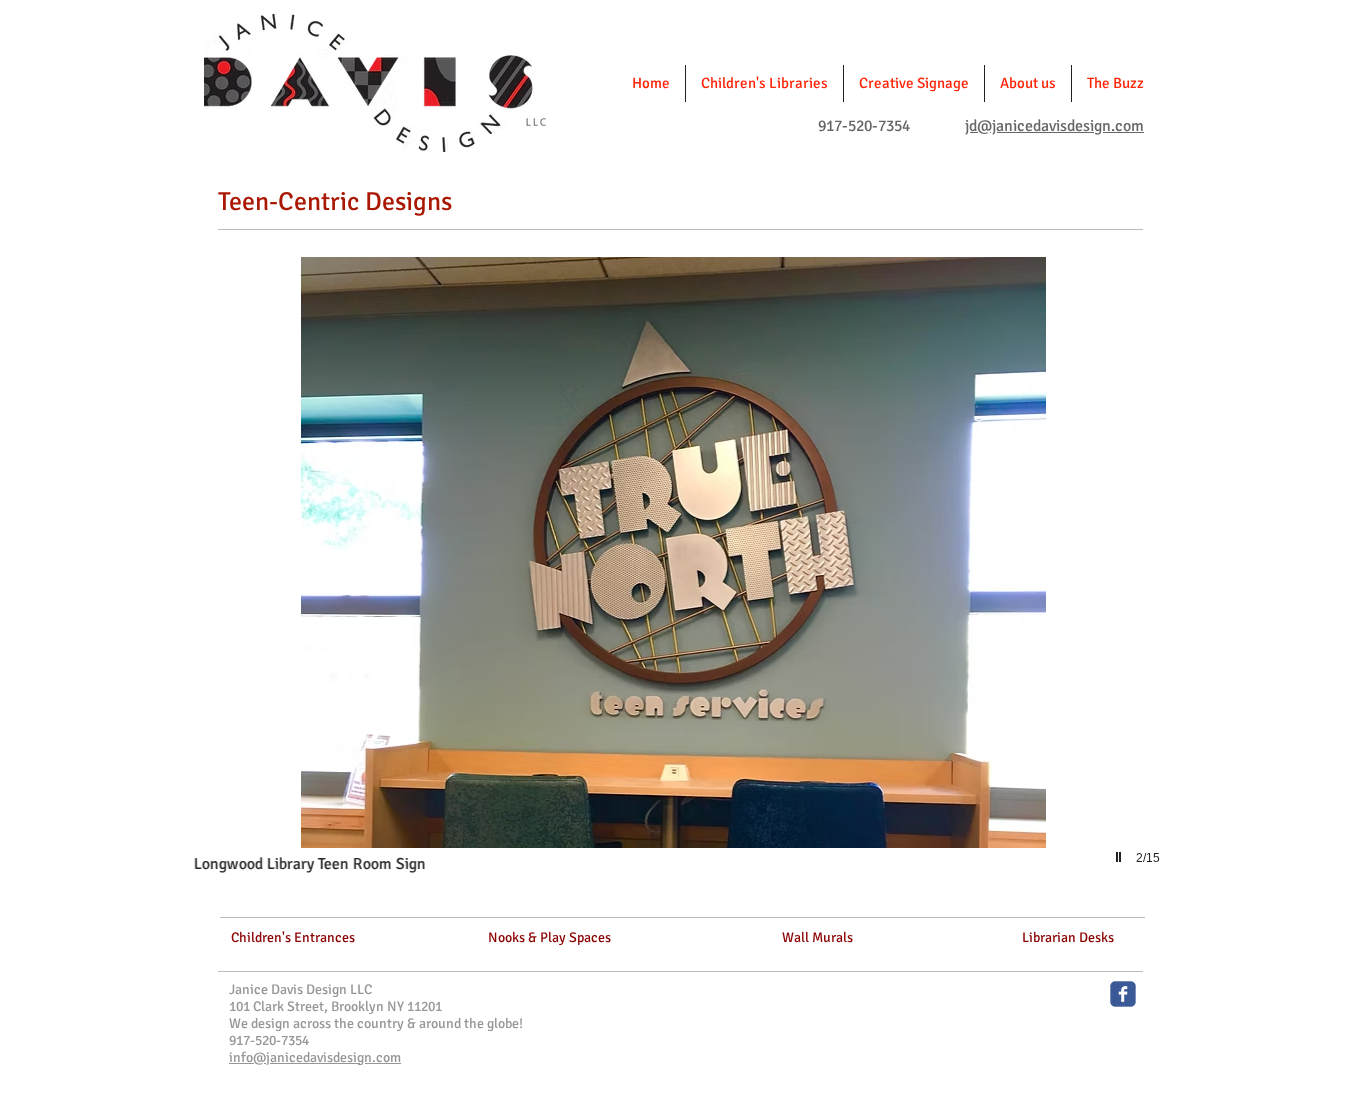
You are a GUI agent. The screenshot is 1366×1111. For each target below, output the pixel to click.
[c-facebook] (1123, 994)
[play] (1121, 858)
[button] (611, 582)
